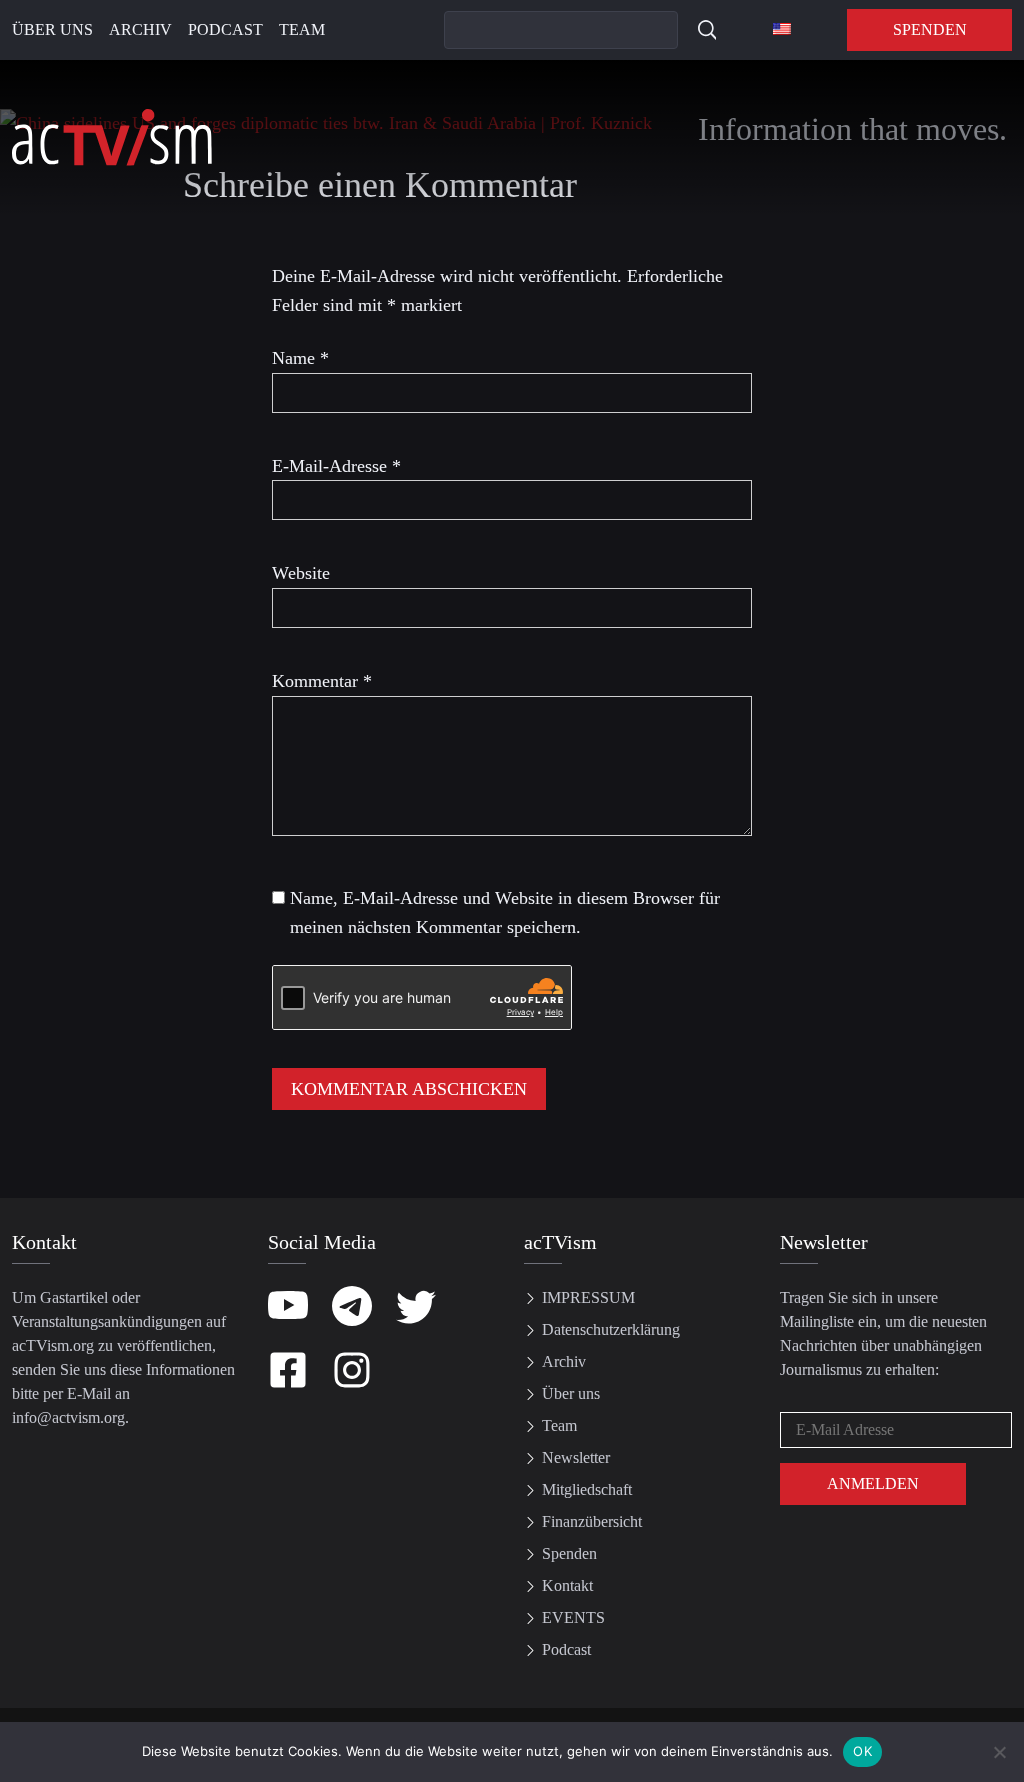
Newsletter (576, 1457)
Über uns (52, 29)
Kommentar (322, 681)
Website (301, 573)
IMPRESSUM (588, 1297)
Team (302, 29)
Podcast (225, 29)
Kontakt (567, 1585)
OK (862, 1751)
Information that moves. (852, 129)
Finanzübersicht (592, 1521)
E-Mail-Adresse (336, 466)
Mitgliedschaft (587, 1489)
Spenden (930, 29)
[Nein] (999, 1752)
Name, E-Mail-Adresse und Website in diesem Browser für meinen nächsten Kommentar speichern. (505, 912)
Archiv (140, 29)
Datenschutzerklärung (611, 1329)
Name (300, 358)
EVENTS (573, 1617)
